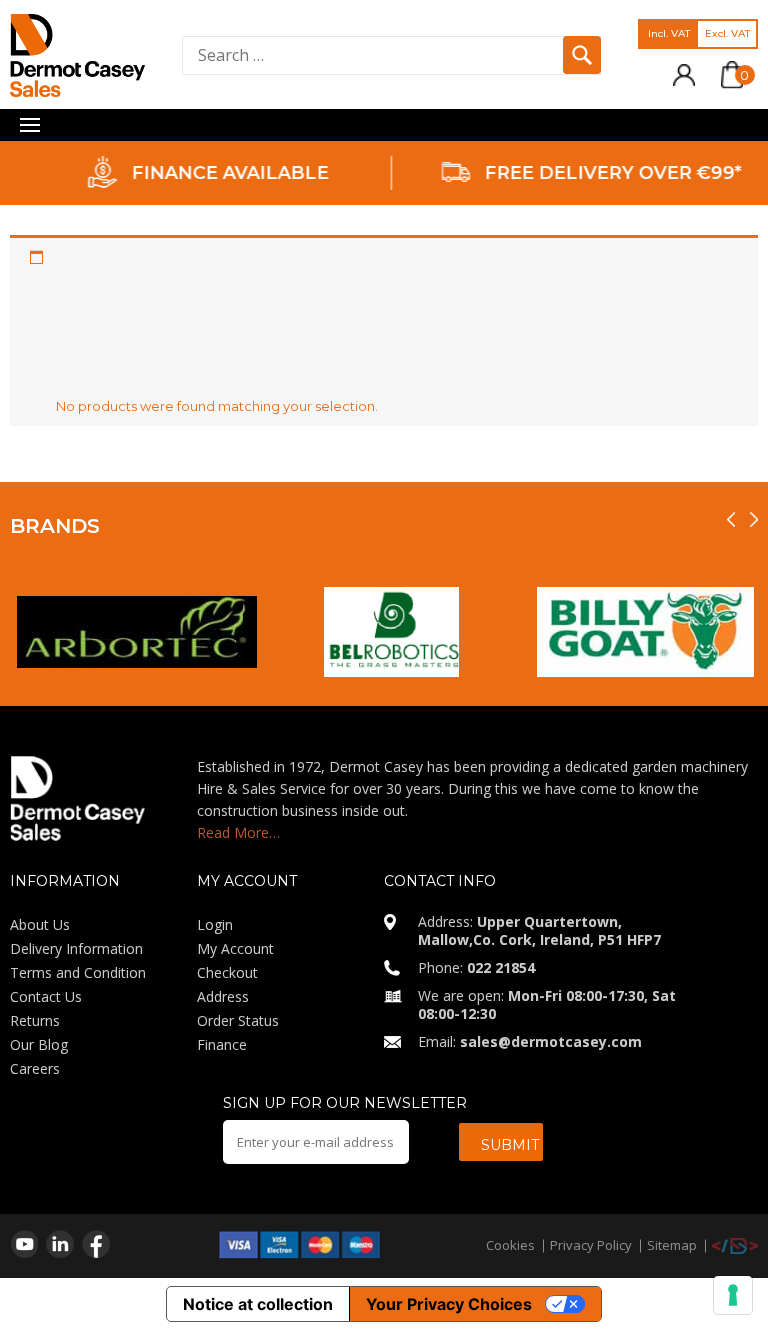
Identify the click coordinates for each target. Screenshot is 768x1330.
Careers (35, 1068)
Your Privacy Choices (449, 1304)
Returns (35, 1020)
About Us (40, 924)
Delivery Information (76, 948)
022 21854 (501, 967)
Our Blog (39, 1044)
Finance (222, 1044)
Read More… (238, 832)
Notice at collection (258, 1304)
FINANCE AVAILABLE (222, 173)
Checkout (227, 972)
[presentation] (731, 519)
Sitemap (672, 1245)
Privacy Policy (591, 1245)
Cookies (510, 1245)
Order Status (238, 1020)
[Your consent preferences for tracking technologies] (733, 1295)
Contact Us (46, 996)
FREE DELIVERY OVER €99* (606, 173)
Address (223, 996)
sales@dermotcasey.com (551, 1041)
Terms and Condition (78, 972)
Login (215, 924)
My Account (235, 948)
